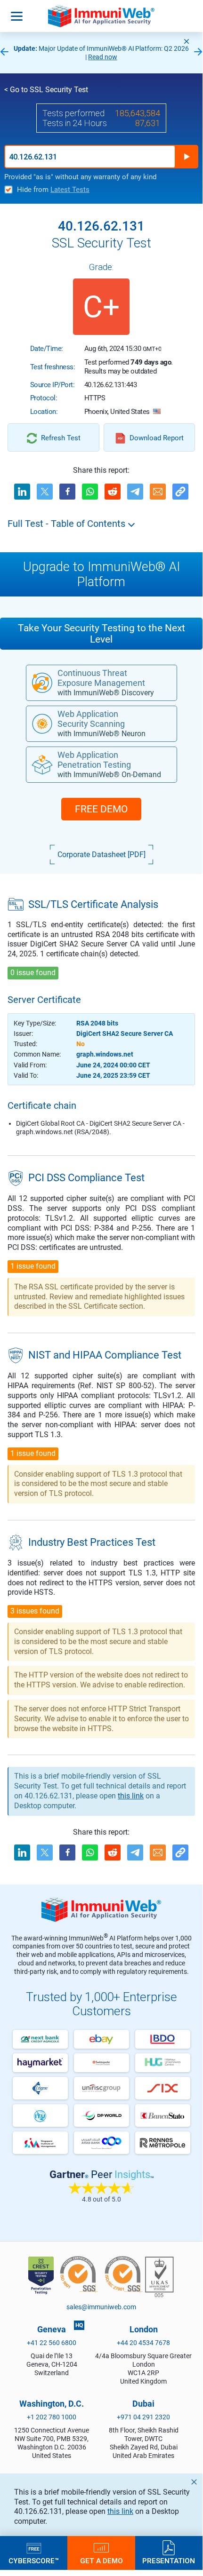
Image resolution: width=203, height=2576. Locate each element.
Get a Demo (101, 2560)
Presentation (169, 2560)
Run (187, 157)
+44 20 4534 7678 (143, 2343)
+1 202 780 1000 (52, 2417)
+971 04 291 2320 (143, 2417)
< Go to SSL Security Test (46, 90)
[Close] (187, 41)
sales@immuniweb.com (101, 2307)
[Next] (198, 52)
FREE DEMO (101, 809)
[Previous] (4, 52)
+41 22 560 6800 (52, 2343)
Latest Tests (70, 190)
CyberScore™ (34, 2560)
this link (120, 2511)
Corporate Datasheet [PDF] (101, 855)
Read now (103, 57)
